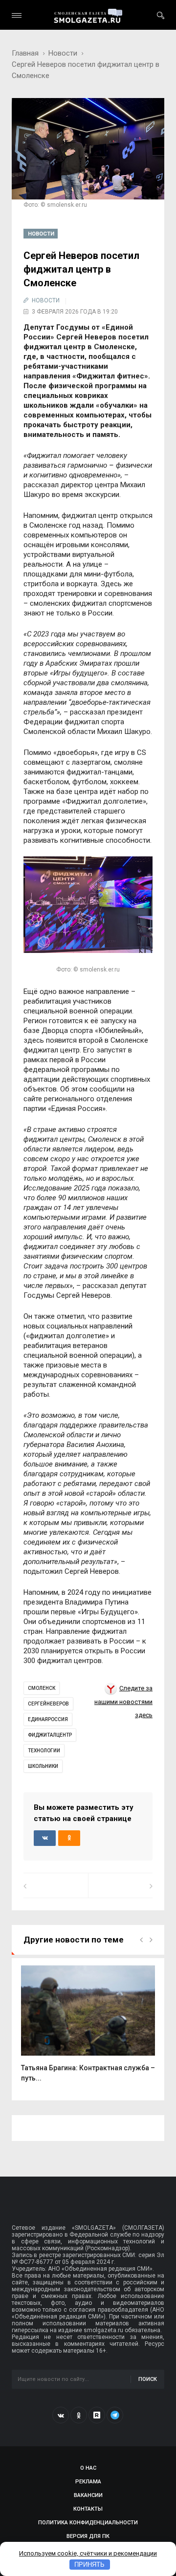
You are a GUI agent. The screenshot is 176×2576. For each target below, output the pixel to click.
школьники (43, 1766)
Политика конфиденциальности (88, 2523)
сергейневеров (48, 1704)
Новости (63, 53)
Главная (25, 53)
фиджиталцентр (50, 1735)
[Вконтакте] (61, 2415)
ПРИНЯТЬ (89, 2565)
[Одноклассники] (79, 2415)
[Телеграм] (115, 2415)
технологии (44, 1751)
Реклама (88, 2482)
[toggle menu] (17, 15)
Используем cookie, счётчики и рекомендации (88, 2553)
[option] (88, 2029)
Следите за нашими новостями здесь (123, 1702)
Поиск (148, 2379)
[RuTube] (97, 2415)
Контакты (88, 2509)
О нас (88, 2468)
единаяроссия (48, 1719)
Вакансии (88, 2495)
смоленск (42, 1688)
